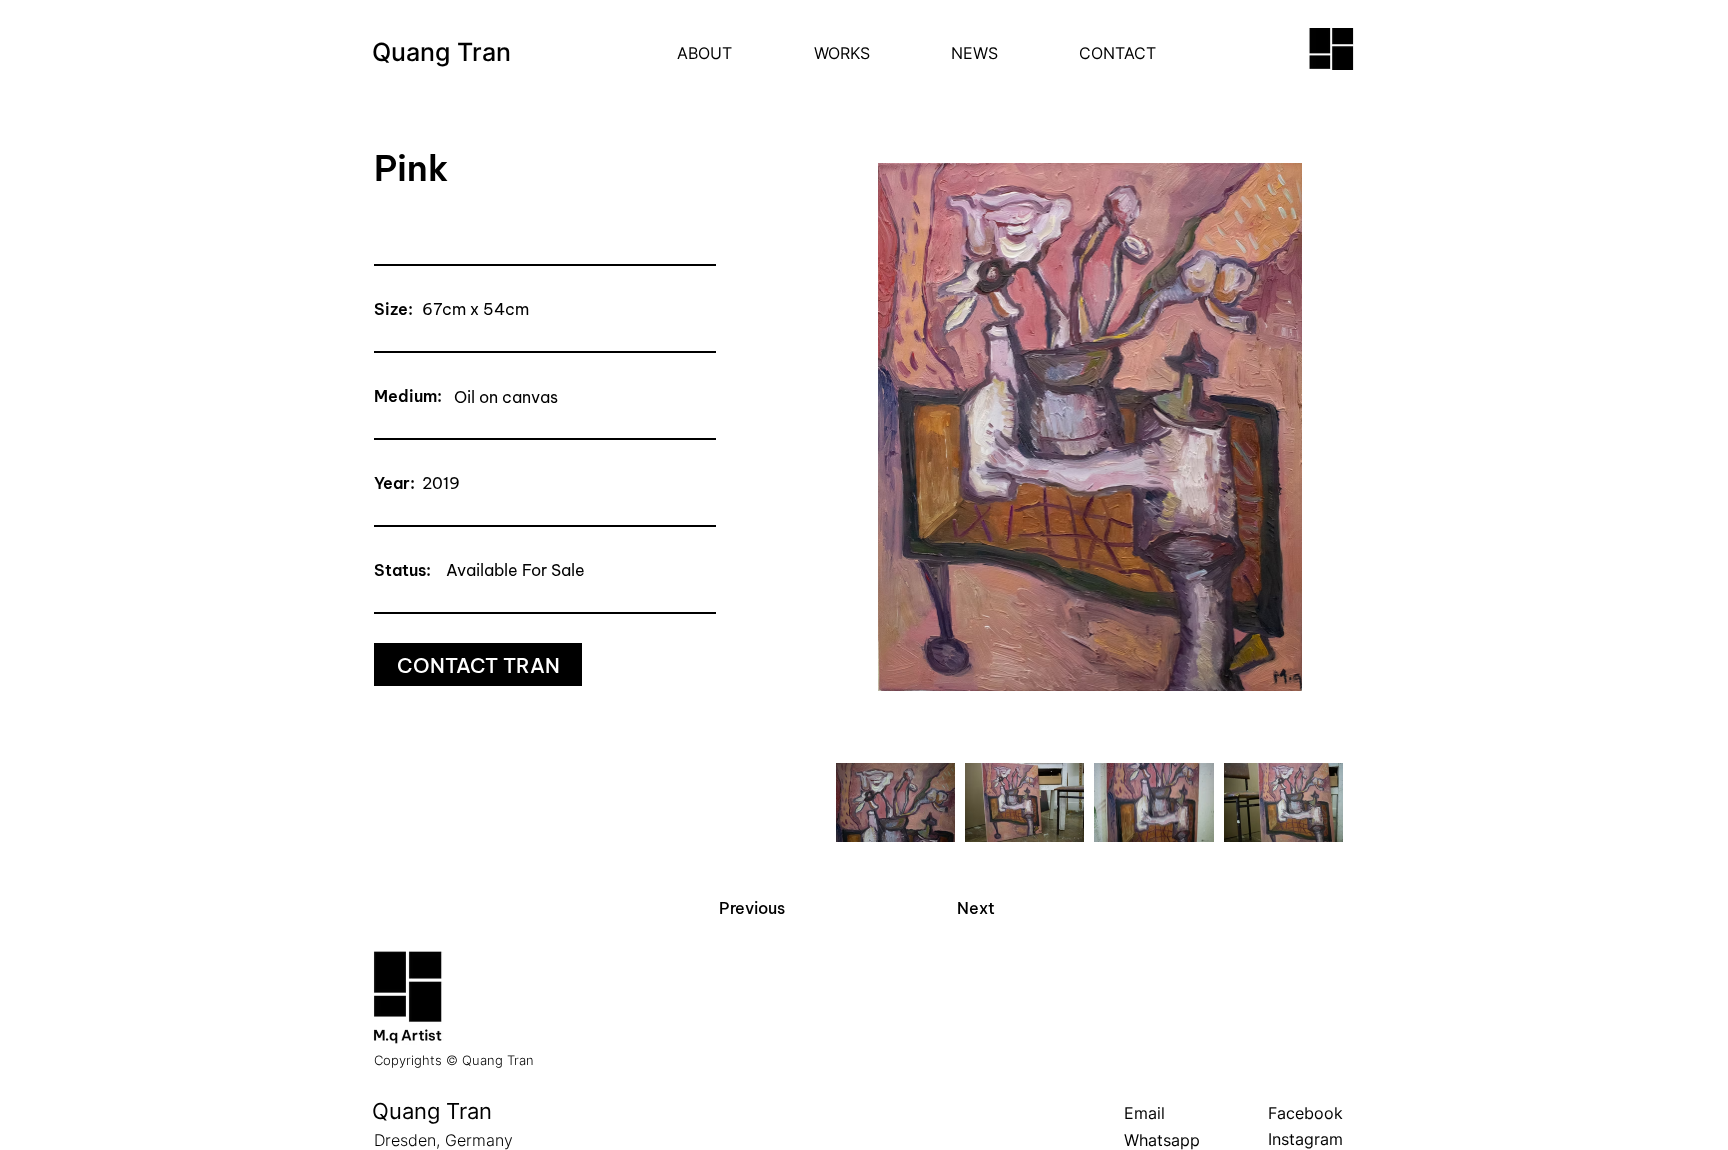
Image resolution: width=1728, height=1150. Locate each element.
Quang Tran (441, 52)
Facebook (1305, 1113)
